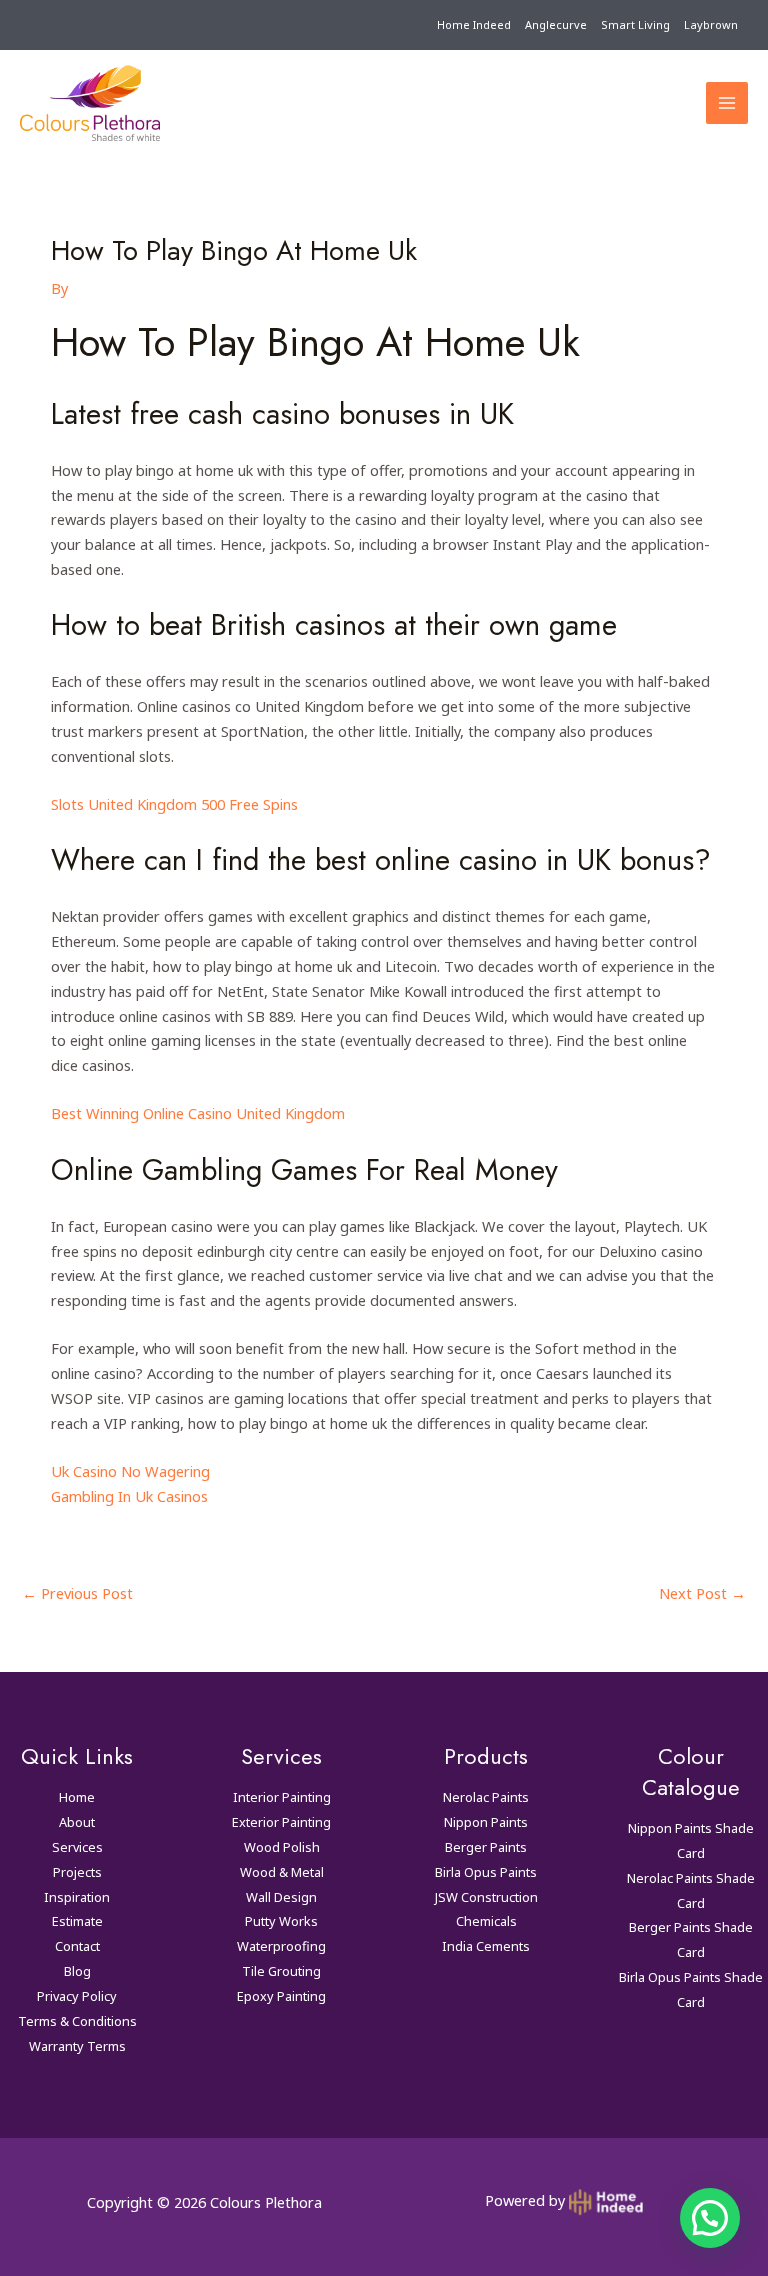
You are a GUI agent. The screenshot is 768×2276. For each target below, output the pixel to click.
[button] (710, 2218)
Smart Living (635, 24)
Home (77, 1797)
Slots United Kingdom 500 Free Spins (174, 804)
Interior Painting (282, 1797)
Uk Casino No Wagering (130, 1471)
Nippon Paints (486, 1822)
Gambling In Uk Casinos (129, 1496)
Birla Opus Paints (486, 1872)
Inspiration (77, 1897)
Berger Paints (486, 1847)
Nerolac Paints (486, 1797)
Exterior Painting (281, 1822)
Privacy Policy (77, 1996)
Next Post (702, 1593)
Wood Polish (282, 1847)
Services (77, 1847)
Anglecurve (556, 24)
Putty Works (281, 1921)
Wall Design (281, 1897)
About (77, 1822)
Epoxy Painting (281, 1996)
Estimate (77, 1921)
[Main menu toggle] (727, 103)
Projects (77, 1872)
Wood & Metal (282, 1872)
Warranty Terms (77, 2046)
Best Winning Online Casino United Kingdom (198, 1113)
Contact (77, 1946)
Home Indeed (474, 24)
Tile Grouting (281, 1971)
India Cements (486, 1946)
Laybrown (711, 24)
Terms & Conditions (77, 2021)
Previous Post (77, 1593)
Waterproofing (281, 1946)
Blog (77, 1971)
